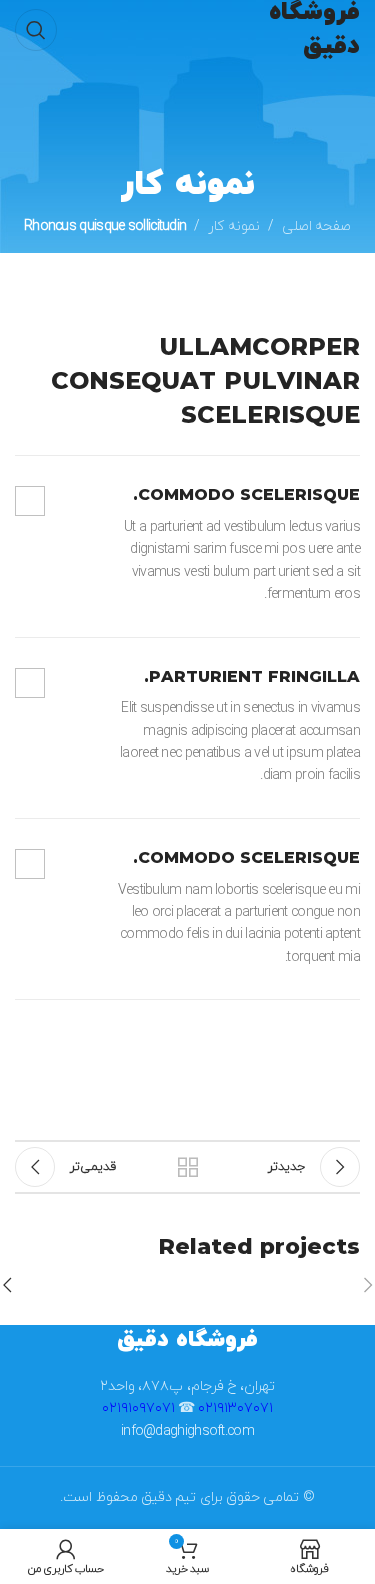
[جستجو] (36, 30)
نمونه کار (233, 226)
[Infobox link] (187, 546)
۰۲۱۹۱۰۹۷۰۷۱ (138, 1408)
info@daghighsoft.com (187, 1431)
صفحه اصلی (316, 226)
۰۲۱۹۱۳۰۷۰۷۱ (235, 1408)
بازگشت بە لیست (188, 1167)
